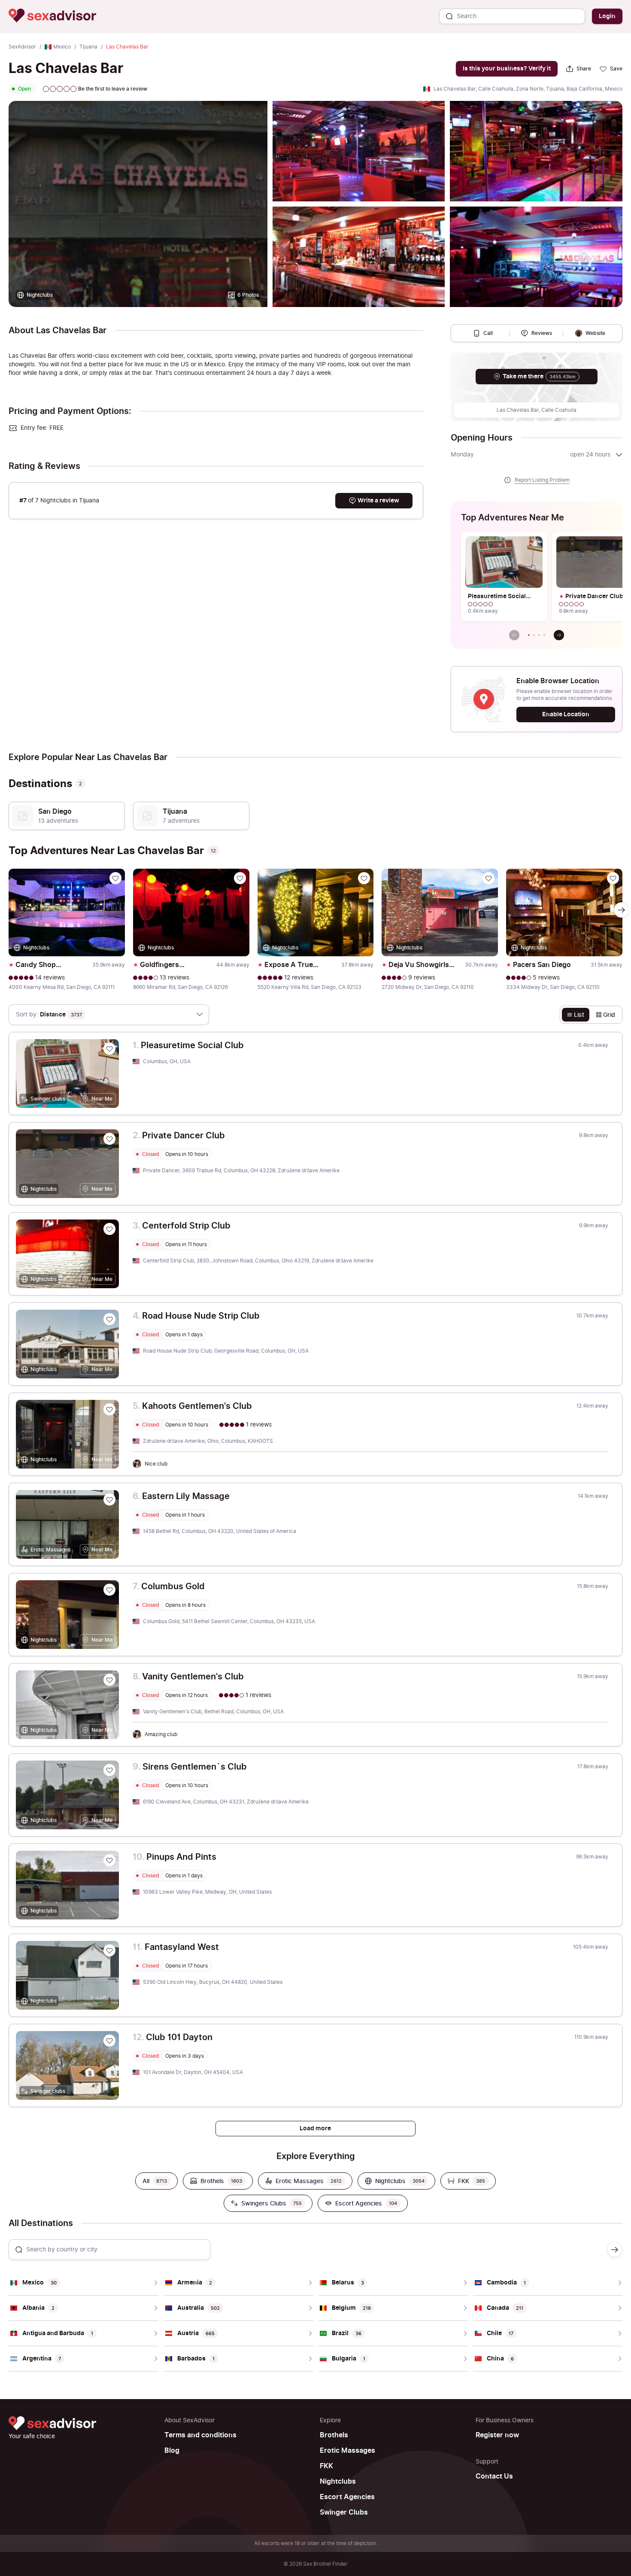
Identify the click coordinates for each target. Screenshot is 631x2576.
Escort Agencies (347, 2497)
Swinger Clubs (344, 2512)
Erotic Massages (347, 2451)
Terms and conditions (200, 2435)
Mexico (62, 47)
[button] (529, 635)
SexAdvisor (22, 47)
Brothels (334, 2435)
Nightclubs (338, 2482)
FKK (326, 2466)
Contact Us (494, 2476)
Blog (172, 2451)
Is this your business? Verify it (507, 68)
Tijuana (88, 47)
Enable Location (566, 714)
